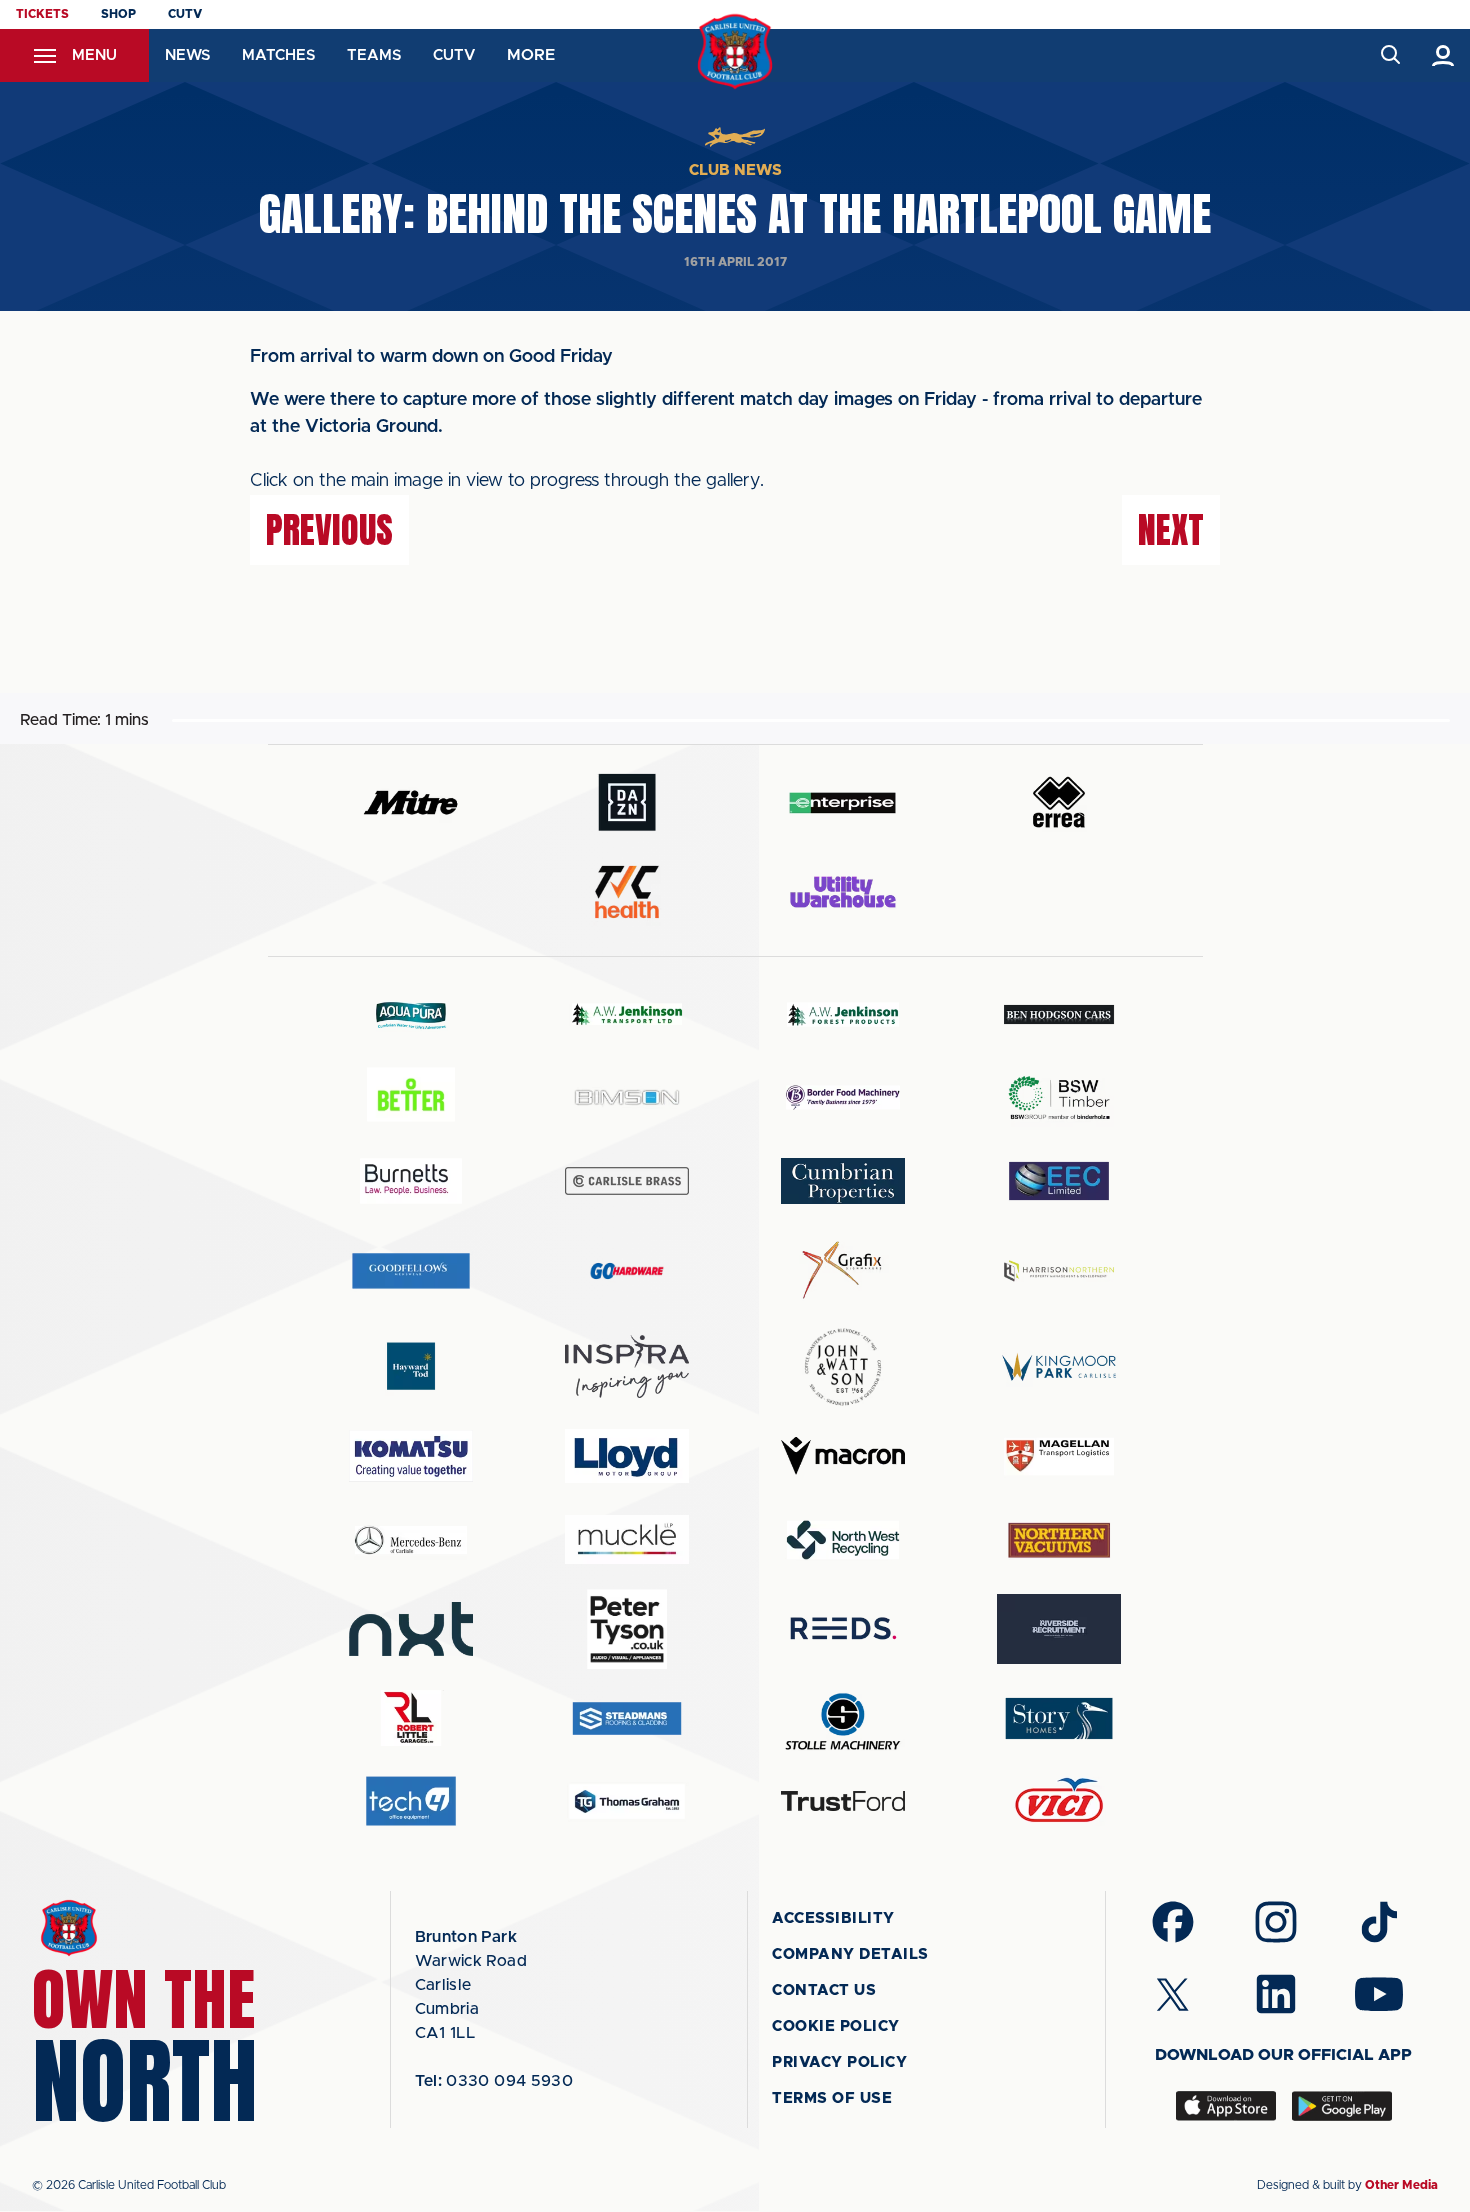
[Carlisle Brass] (627, 1181)
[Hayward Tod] (411, 1366)
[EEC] (1059, 1180)
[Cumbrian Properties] (843, 1181)
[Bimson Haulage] (627, 1097)
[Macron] (843, 1455)
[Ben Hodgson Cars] (1059, 1014)
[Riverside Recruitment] (1059, 1629)
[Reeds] (843, 1628)
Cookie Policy (836, 2026)
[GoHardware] (627, 1271)
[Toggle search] (1389, 55)
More (531, 55)
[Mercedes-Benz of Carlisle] (411, 1539)
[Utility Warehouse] (843, 892)
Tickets (42, 14)
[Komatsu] (411, 1456)
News (187, 55)
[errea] (1059, 802)
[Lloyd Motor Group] (627, 1456)
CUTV (185, 14)
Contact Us (824, 1990)
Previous (329, 530)
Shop (118, 14)
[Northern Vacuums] (1059, 1539)
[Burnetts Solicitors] (411, 1180)
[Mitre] (411, 802)
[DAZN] (627, 802)
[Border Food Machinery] (843, 1097)
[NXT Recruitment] (411, 1629)
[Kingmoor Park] (1059, 1366)
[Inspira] (627, 1366)
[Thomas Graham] (627, 1801)
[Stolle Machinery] (843, 1718)
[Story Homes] (1059, 1718)
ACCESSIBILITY (833, 1918)
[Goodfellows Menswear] (411, 1270)
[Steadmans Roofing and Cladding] (627, 1718)
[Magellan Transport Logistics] (1059, 1456)
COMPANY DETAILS (850, 1954)
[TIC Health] (627, 892)
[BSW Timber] (1059, 1097)
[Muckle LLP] (627, 1539)
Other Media (1401, 2185)
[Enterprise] (843, 802)
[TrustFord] (843, 1801)
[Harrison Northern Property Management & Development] (1059, 1270)
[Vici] (1059, 1801)
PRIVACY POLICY (839, 2062)
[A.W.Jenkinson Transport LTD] (627, 1014)
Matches (278, 55)
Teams (374, 55)
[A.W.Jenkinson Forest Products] (843, 1014)
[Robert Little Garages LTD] (411, 1718)
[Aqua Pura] (411, 1014)
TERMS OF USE (832, 2098)
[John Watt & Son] (843, 1367)
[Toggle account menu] (1443, 55)
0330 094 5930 (494, 2081)
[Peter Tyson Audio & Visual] (627, 1629)
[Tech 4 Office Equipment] (411, 1801)
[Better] (411, 1097)
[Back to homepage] (735, 51)
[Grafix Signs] (843, 1270)
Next (1171, 530)
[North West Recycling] (843, 1539)
